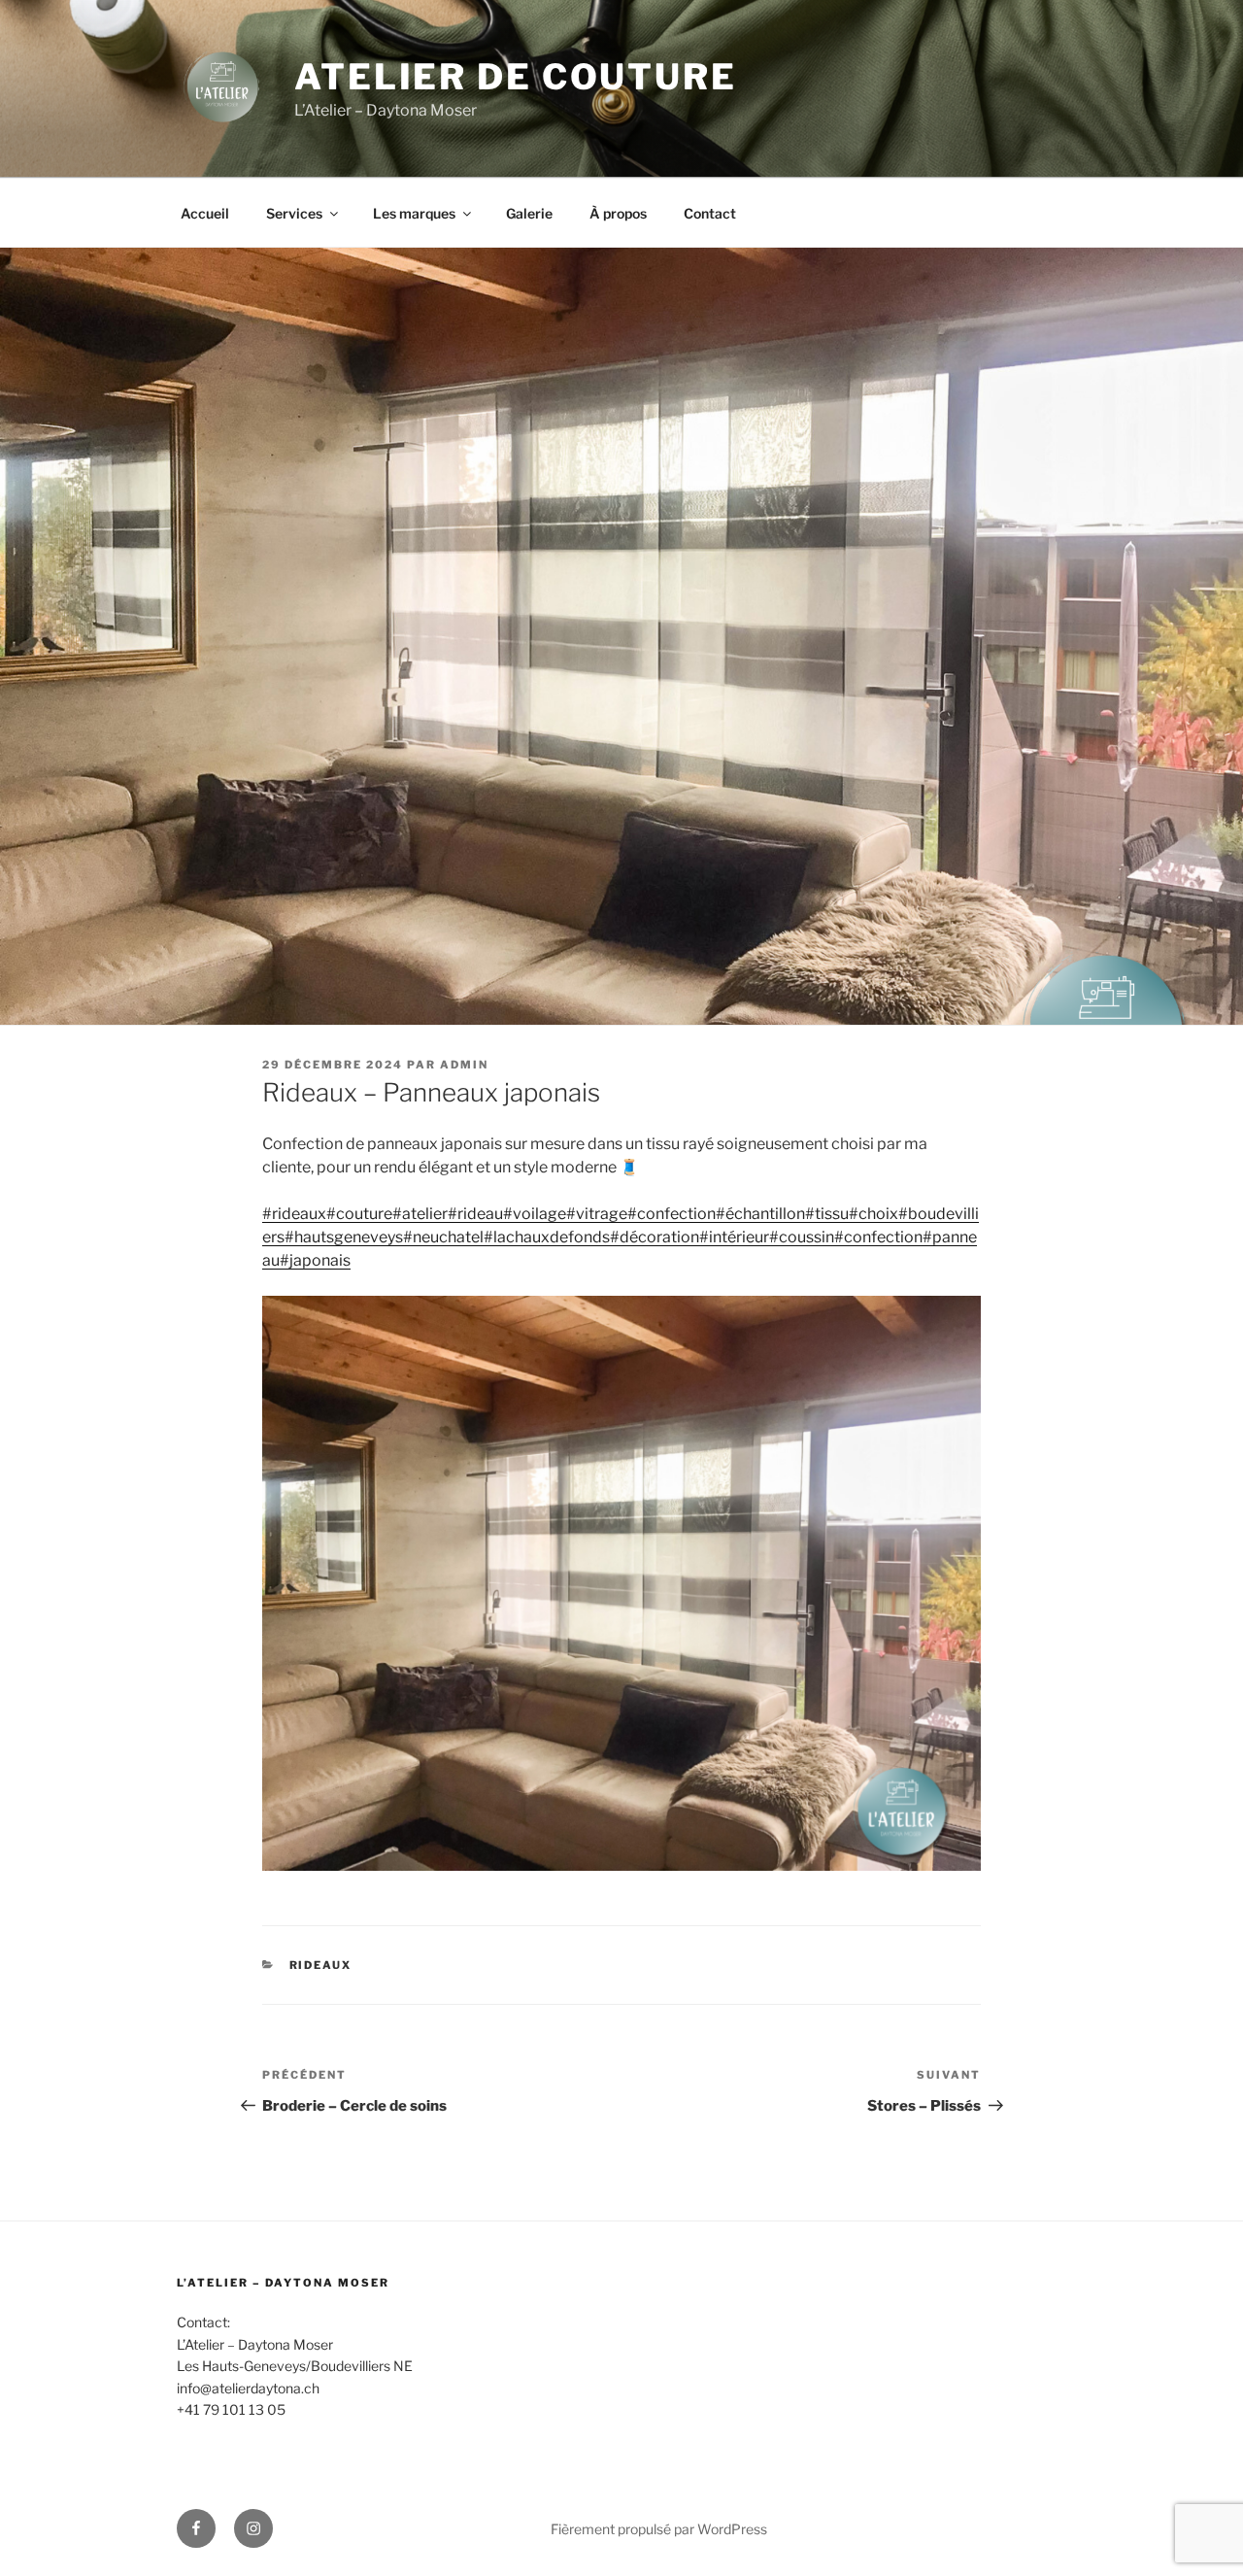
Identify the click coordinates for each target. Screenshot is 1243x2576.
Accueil (205, 213)
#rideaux (294, 1214)
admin (464, 1065)
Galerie (529, 213)
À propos (618, 213)
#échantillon (760, 1214)
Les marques (414, 213)
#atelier (420, 1214)
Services (294, 213)
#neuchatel (443, 1237)
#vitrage (597, 1214)
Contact (710, 213)
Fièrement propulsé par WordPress (659, 2529)
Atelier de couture (516, 77)
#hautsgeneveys (344, 1237)
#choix (873, 1214)
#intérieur (734, 1237)
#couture (359, 1214)
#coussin (802, 1237)
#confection (672, 1214)
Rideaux (321, 1965)
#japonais (315, 1260)
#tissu (827, 1214)
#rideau (475, 1214)
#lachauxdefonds (547, 1237)
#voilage (535, 1214)
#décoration (655, 1237)
